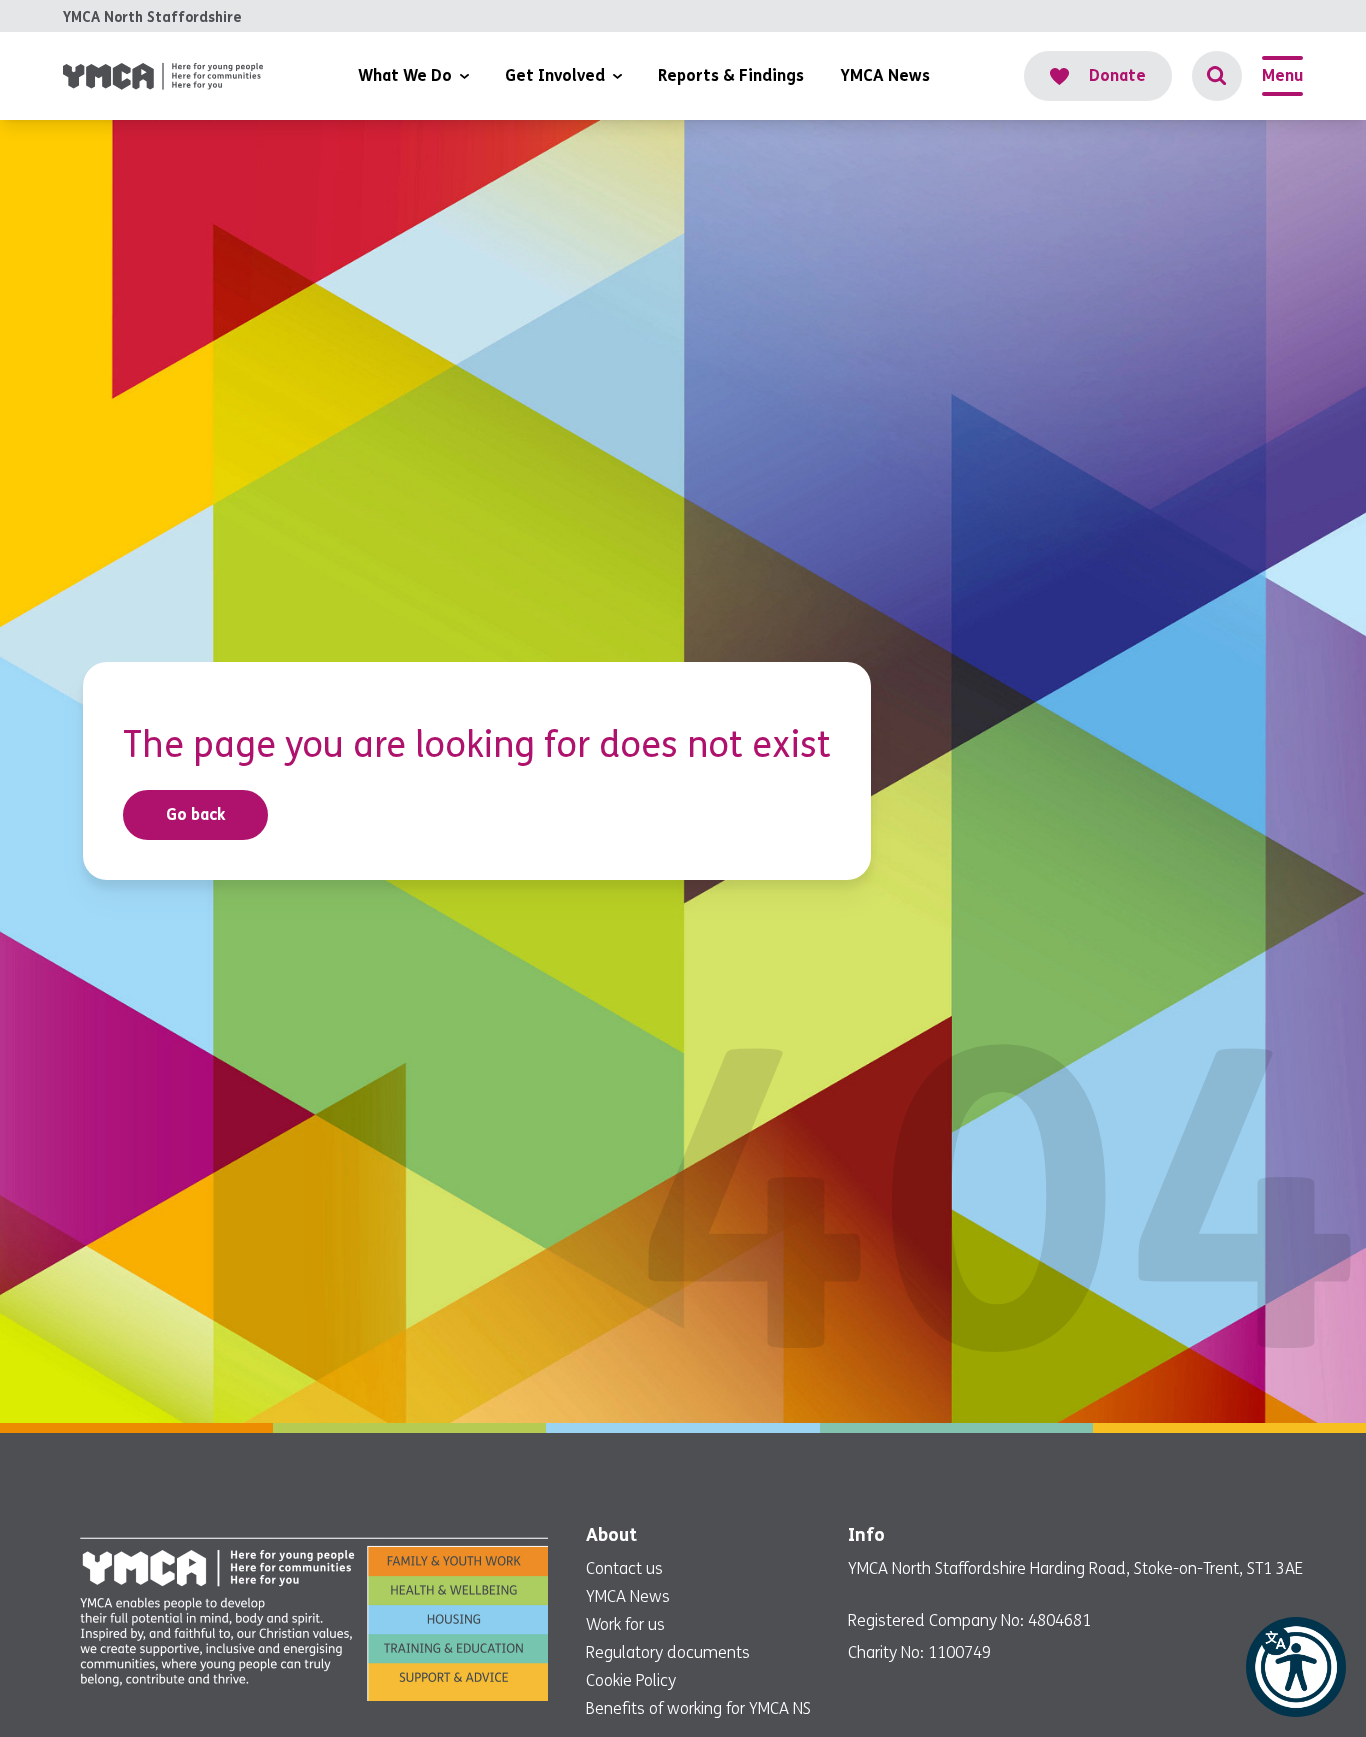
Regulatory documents (668, 1652)
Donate (1117, 75)
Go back (196, 814)
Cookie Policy (631, 1680)
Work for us (625, 1624)
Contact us (624, 1568)
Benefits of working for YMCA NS (698, 1708)
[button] (1296, 1667)
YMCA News (628, 1596)
